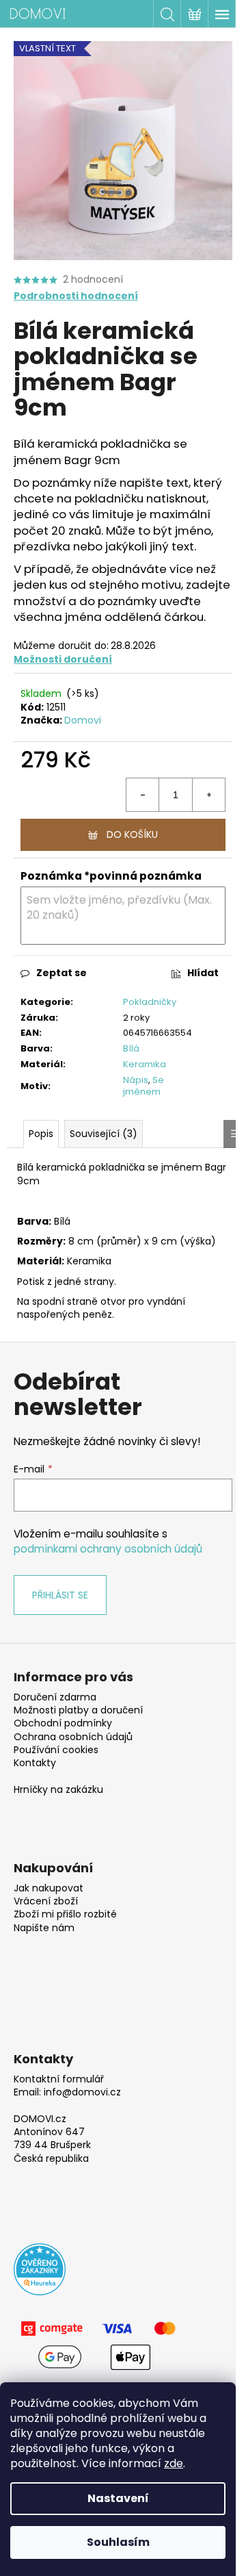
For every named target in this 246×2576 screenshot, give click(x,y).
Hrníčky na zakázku (58, 1790)
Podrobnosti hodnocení (76, 296)
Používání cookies (56, 1750)
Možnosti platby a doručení (78, 1710)
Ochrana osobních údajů (73, 1737)
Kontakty (35, 1763)
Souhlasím (118, 2542)
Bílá (131, 1048)
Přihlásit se (60, 1595)
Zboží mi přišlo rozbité (65, 1914)
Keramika (145, 1064)
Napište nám (44, 1928)
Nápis (136, 1080)
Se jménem (143, 1086)
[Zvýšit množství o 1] (208, 795)
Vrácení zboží (46, 1901)
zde (174, 2463)
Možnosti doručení (63, 659)
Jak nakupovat (49, 1888)
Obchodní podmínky (63, 1723)
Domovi (83, 720)
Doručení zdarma (55, 1697)
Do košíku (132, 834)
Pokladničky (150, 1002)
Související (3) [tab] (104, 1134)
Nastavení (118, 2498)
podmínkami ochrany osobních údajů (108, 1549)
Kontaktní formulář (59, 2079)
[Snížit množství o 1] (143, 795)
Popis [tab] (41, 1134)
